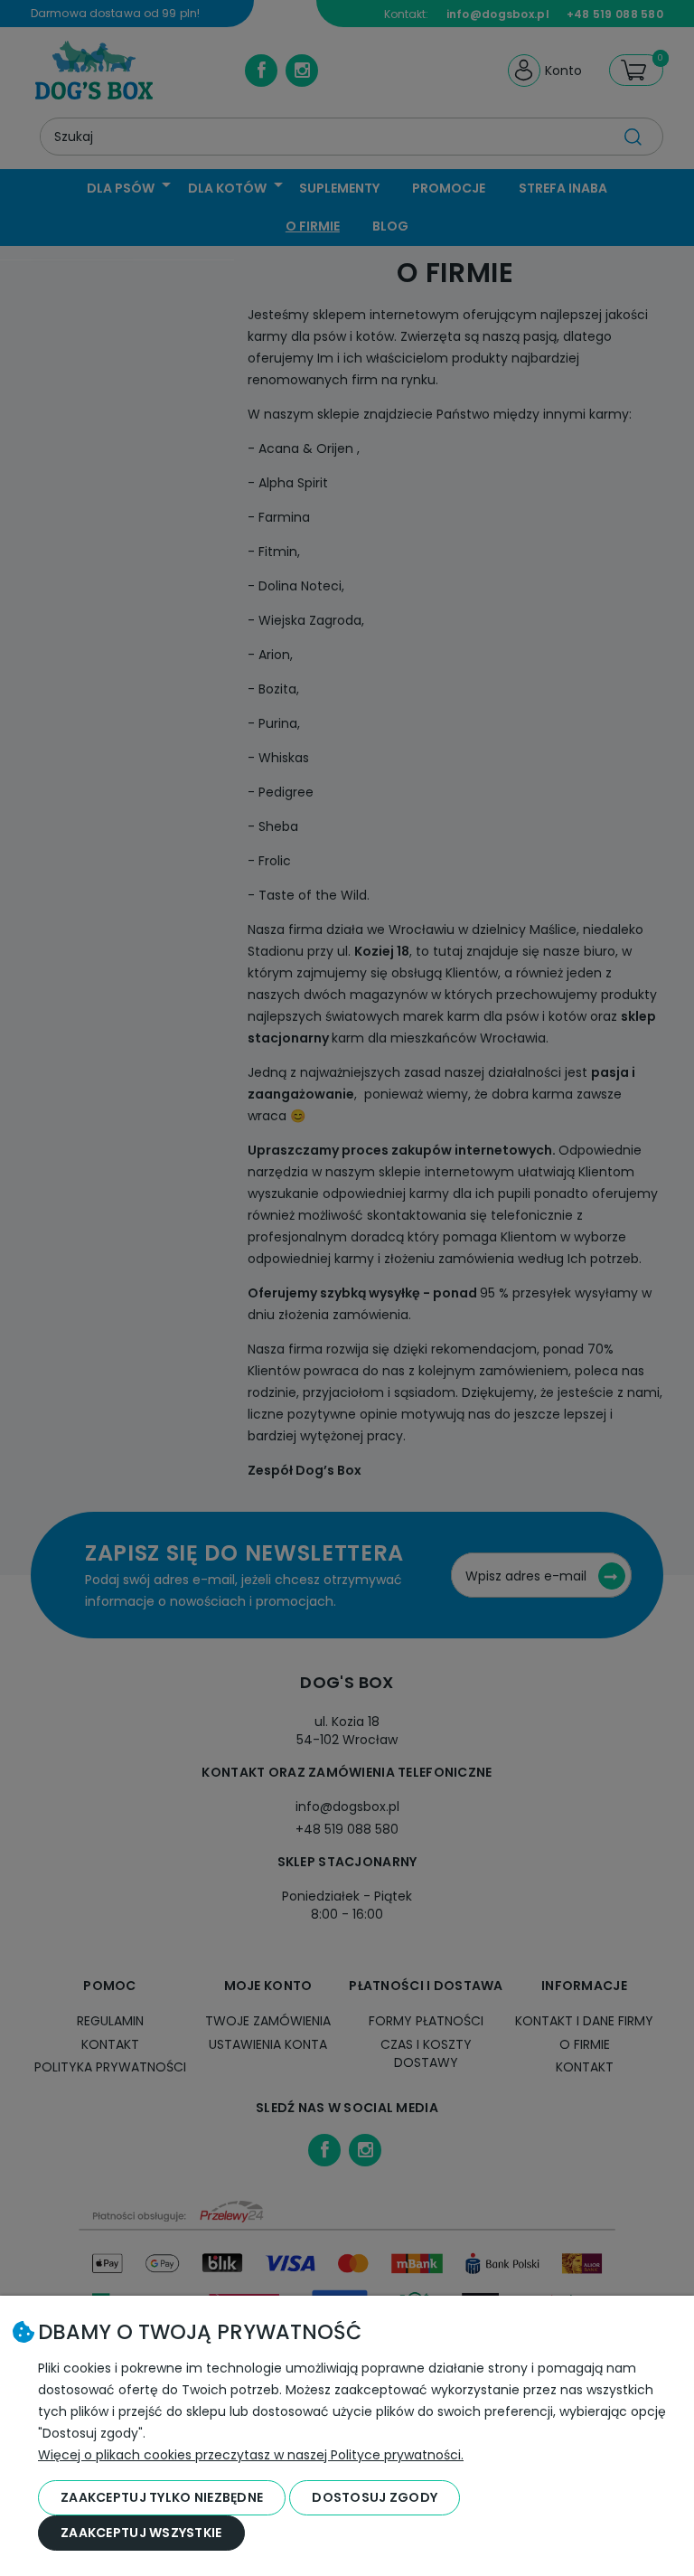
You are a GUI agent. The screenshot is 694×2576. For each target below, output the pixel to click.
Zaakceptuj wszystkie (141, 2533)
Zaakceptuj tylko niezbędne (162, 2497)
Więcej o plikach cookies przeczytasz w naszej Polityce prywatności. (251, 2455)
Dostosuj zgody (375, 2497)
